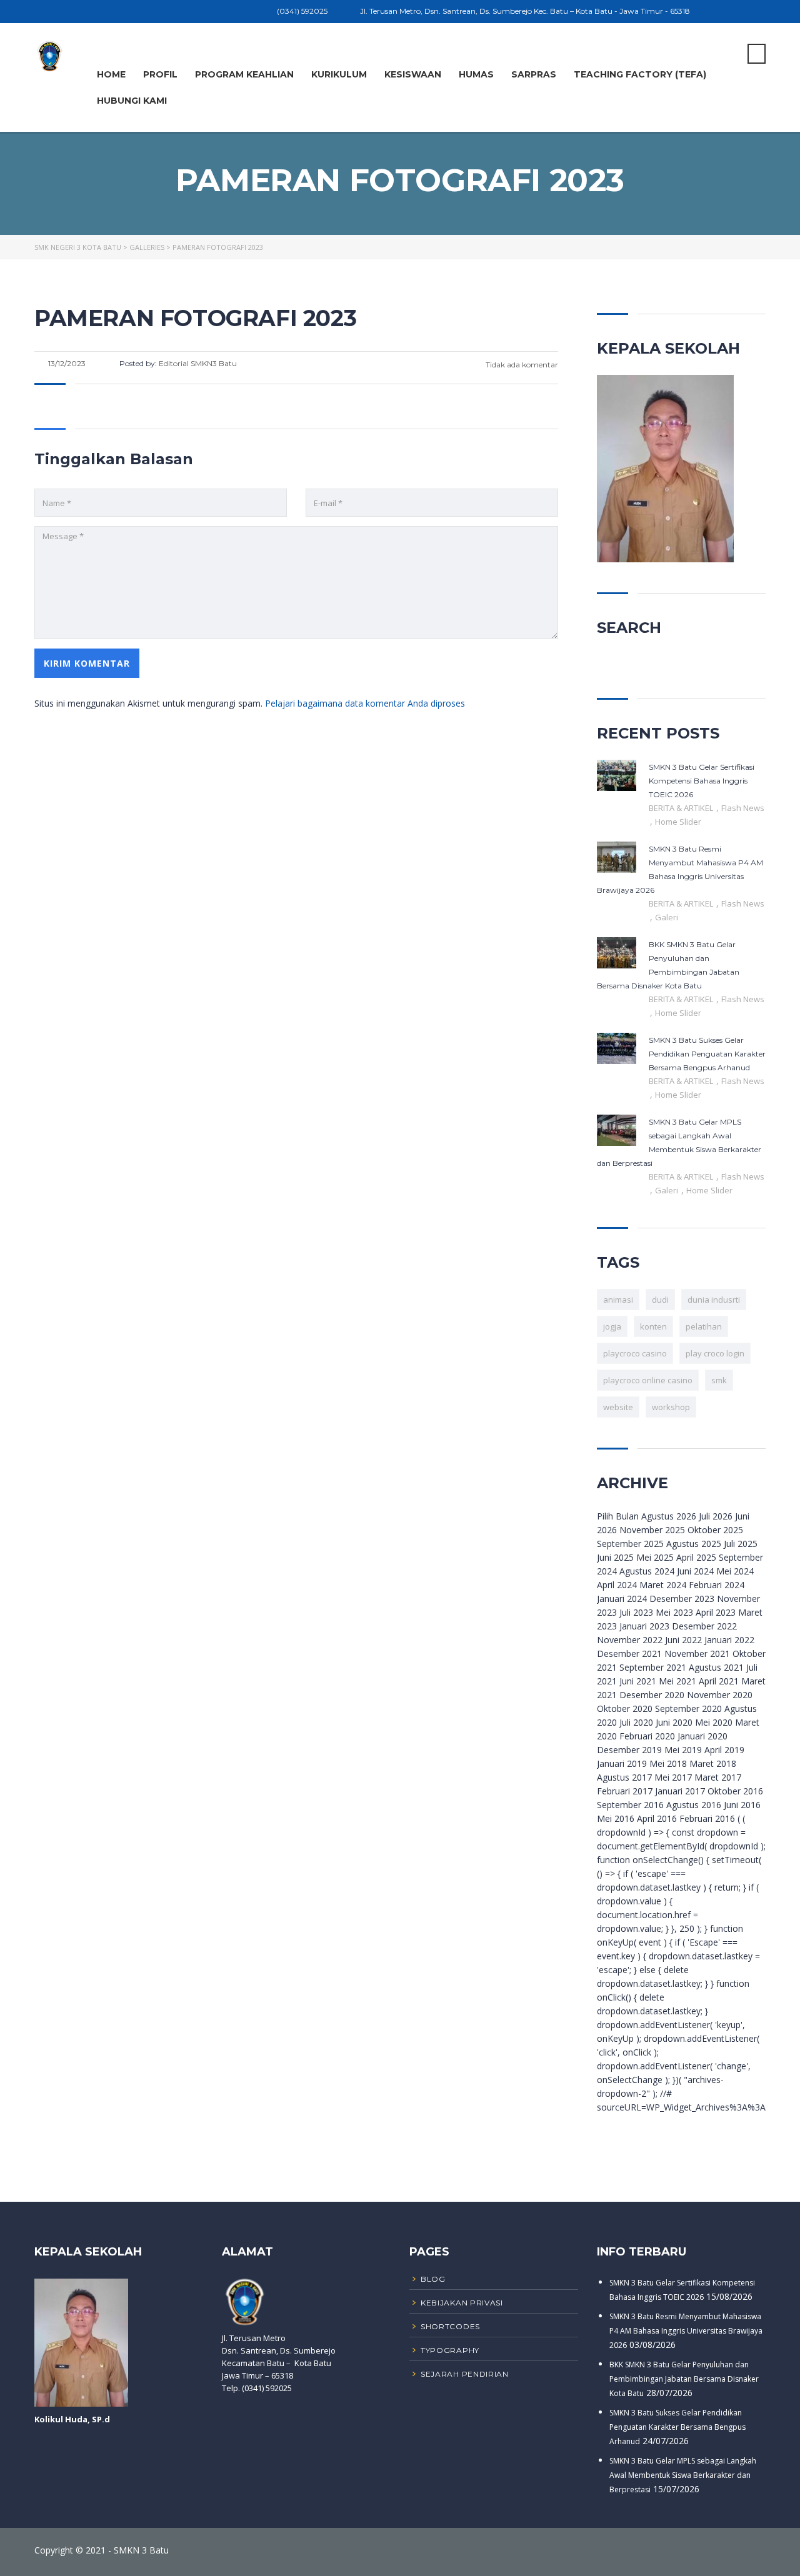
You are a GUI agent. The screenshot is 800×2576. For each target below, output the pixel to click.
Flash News (743, 808)
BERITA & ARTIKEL (682, 808)
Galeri (667, 917)
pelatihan (704, 1326)
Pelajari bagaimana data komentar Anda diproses (365, 703)
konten (653, 1326)
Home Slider (678, 822)
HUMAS (476, 74)
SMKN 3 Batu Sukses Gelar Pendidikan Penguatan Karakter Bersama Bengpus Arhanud (677, 2427)
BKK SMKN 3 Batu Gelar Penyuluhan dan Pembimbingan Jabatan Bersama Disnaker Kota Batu (684, 2379)
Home (111, 74)
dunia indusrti (714, 1300)
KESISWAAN (413, 74)
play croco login (715, 1353)
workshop (671, 1407)
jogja (612, 1326)
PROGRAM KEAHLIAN (244, 74)
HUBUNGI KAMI (132, 101)
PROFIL (160, 74)
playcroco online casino (648, 1380)
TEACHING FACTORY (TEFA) (640, 74)
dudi (660, 1300)
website (618, 1407)
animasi (618, 1300)
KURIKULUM (339, 74)
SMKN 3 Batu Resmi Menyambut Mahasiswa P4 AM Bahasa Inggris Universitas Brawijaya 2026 (686, 2331)
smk (719, 1380)
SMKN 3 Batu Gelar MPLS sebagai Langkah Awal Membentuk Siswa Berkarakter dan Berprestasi (683, 2475)
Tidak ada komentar (521, 365)
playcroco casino (635, 1353)
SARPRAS (534, 74)
